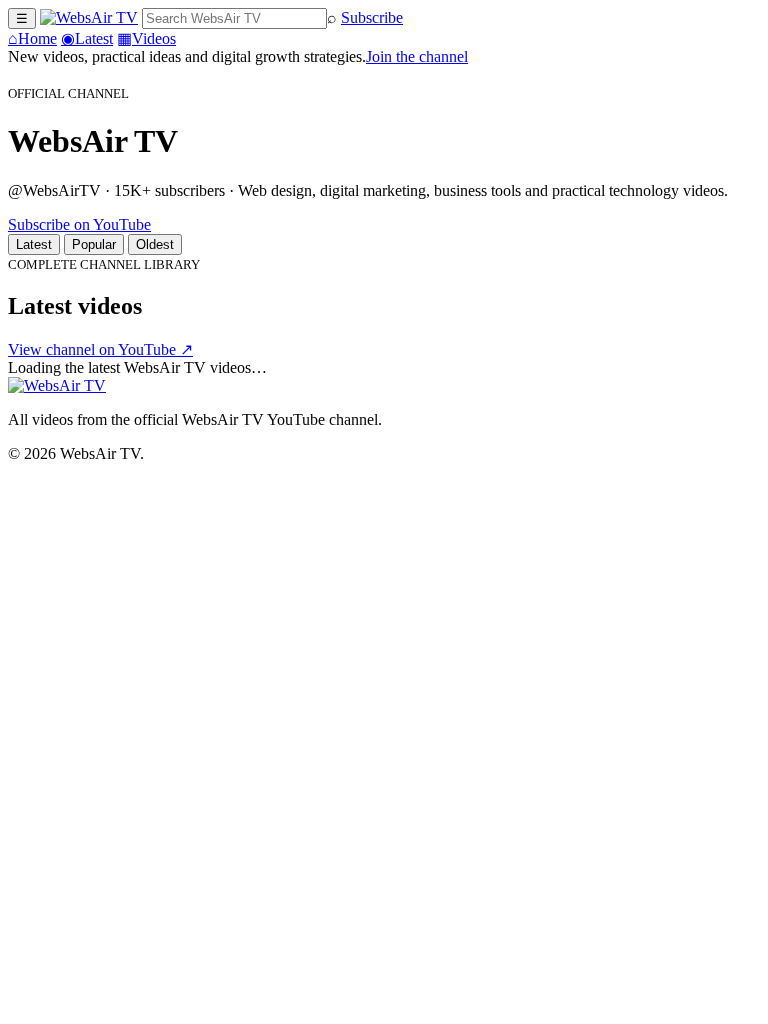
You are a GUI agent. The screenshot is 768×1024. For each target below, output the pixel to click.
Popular (94, 244)
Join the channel (417, 56)
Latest (87, 38)
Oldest (155, 244)
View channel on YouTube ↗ (100, 349)
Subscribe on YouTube (79, 224)
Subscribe (372, 17)
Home (32, 38)
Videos (146, 38)
